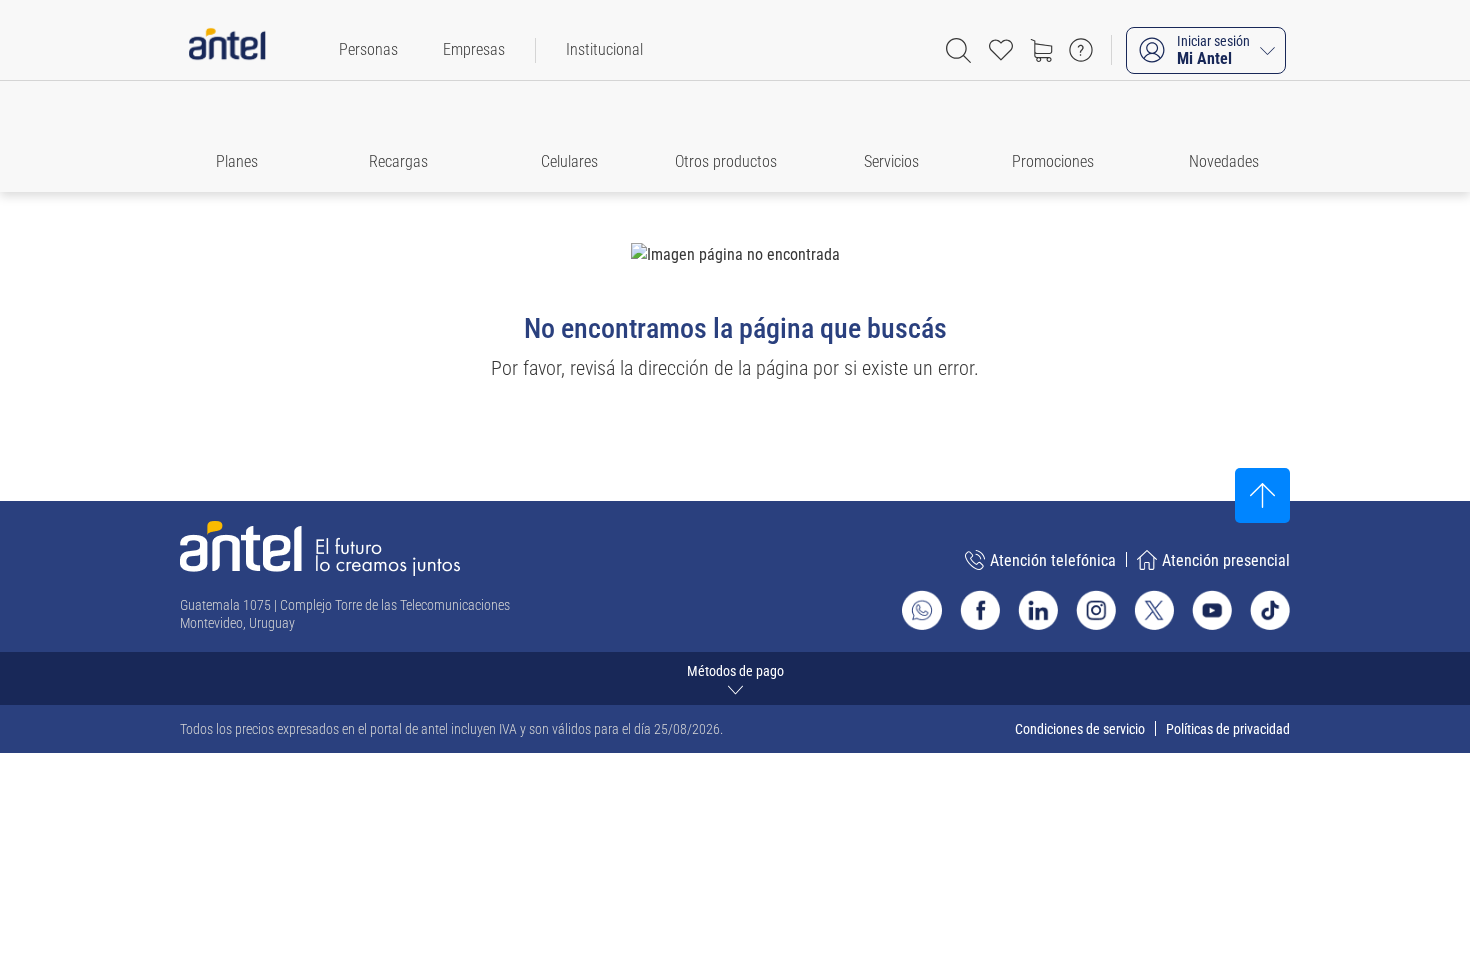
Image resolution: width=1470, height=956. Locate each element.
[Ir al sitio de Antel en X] (1154, 610)
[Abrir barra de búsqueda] (958, 50)
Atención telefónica (1053, 560)
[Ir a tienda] (1041, 50)
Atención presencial (1226, 560)
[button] (246, 136)
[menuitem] (368, 50)
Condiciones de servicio (1080, 729)
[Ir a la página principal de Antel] (320, 548)
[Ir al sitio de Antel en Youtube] (1212, 610)
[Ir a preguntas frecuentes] (1081, 50)
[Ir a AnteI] (227, 50)
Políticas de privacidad (1228, 729)
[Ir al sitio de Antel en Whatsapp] (922, 610)
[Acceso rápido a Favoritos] (1001, 50)
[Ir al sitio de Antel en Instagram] (1096, 610)
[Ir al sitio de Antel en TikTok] (1270, 610)
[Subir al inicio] (1262, 495)
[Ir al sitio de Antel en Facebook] (980, 610)
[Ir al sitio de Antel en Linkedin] (1038, 610)
